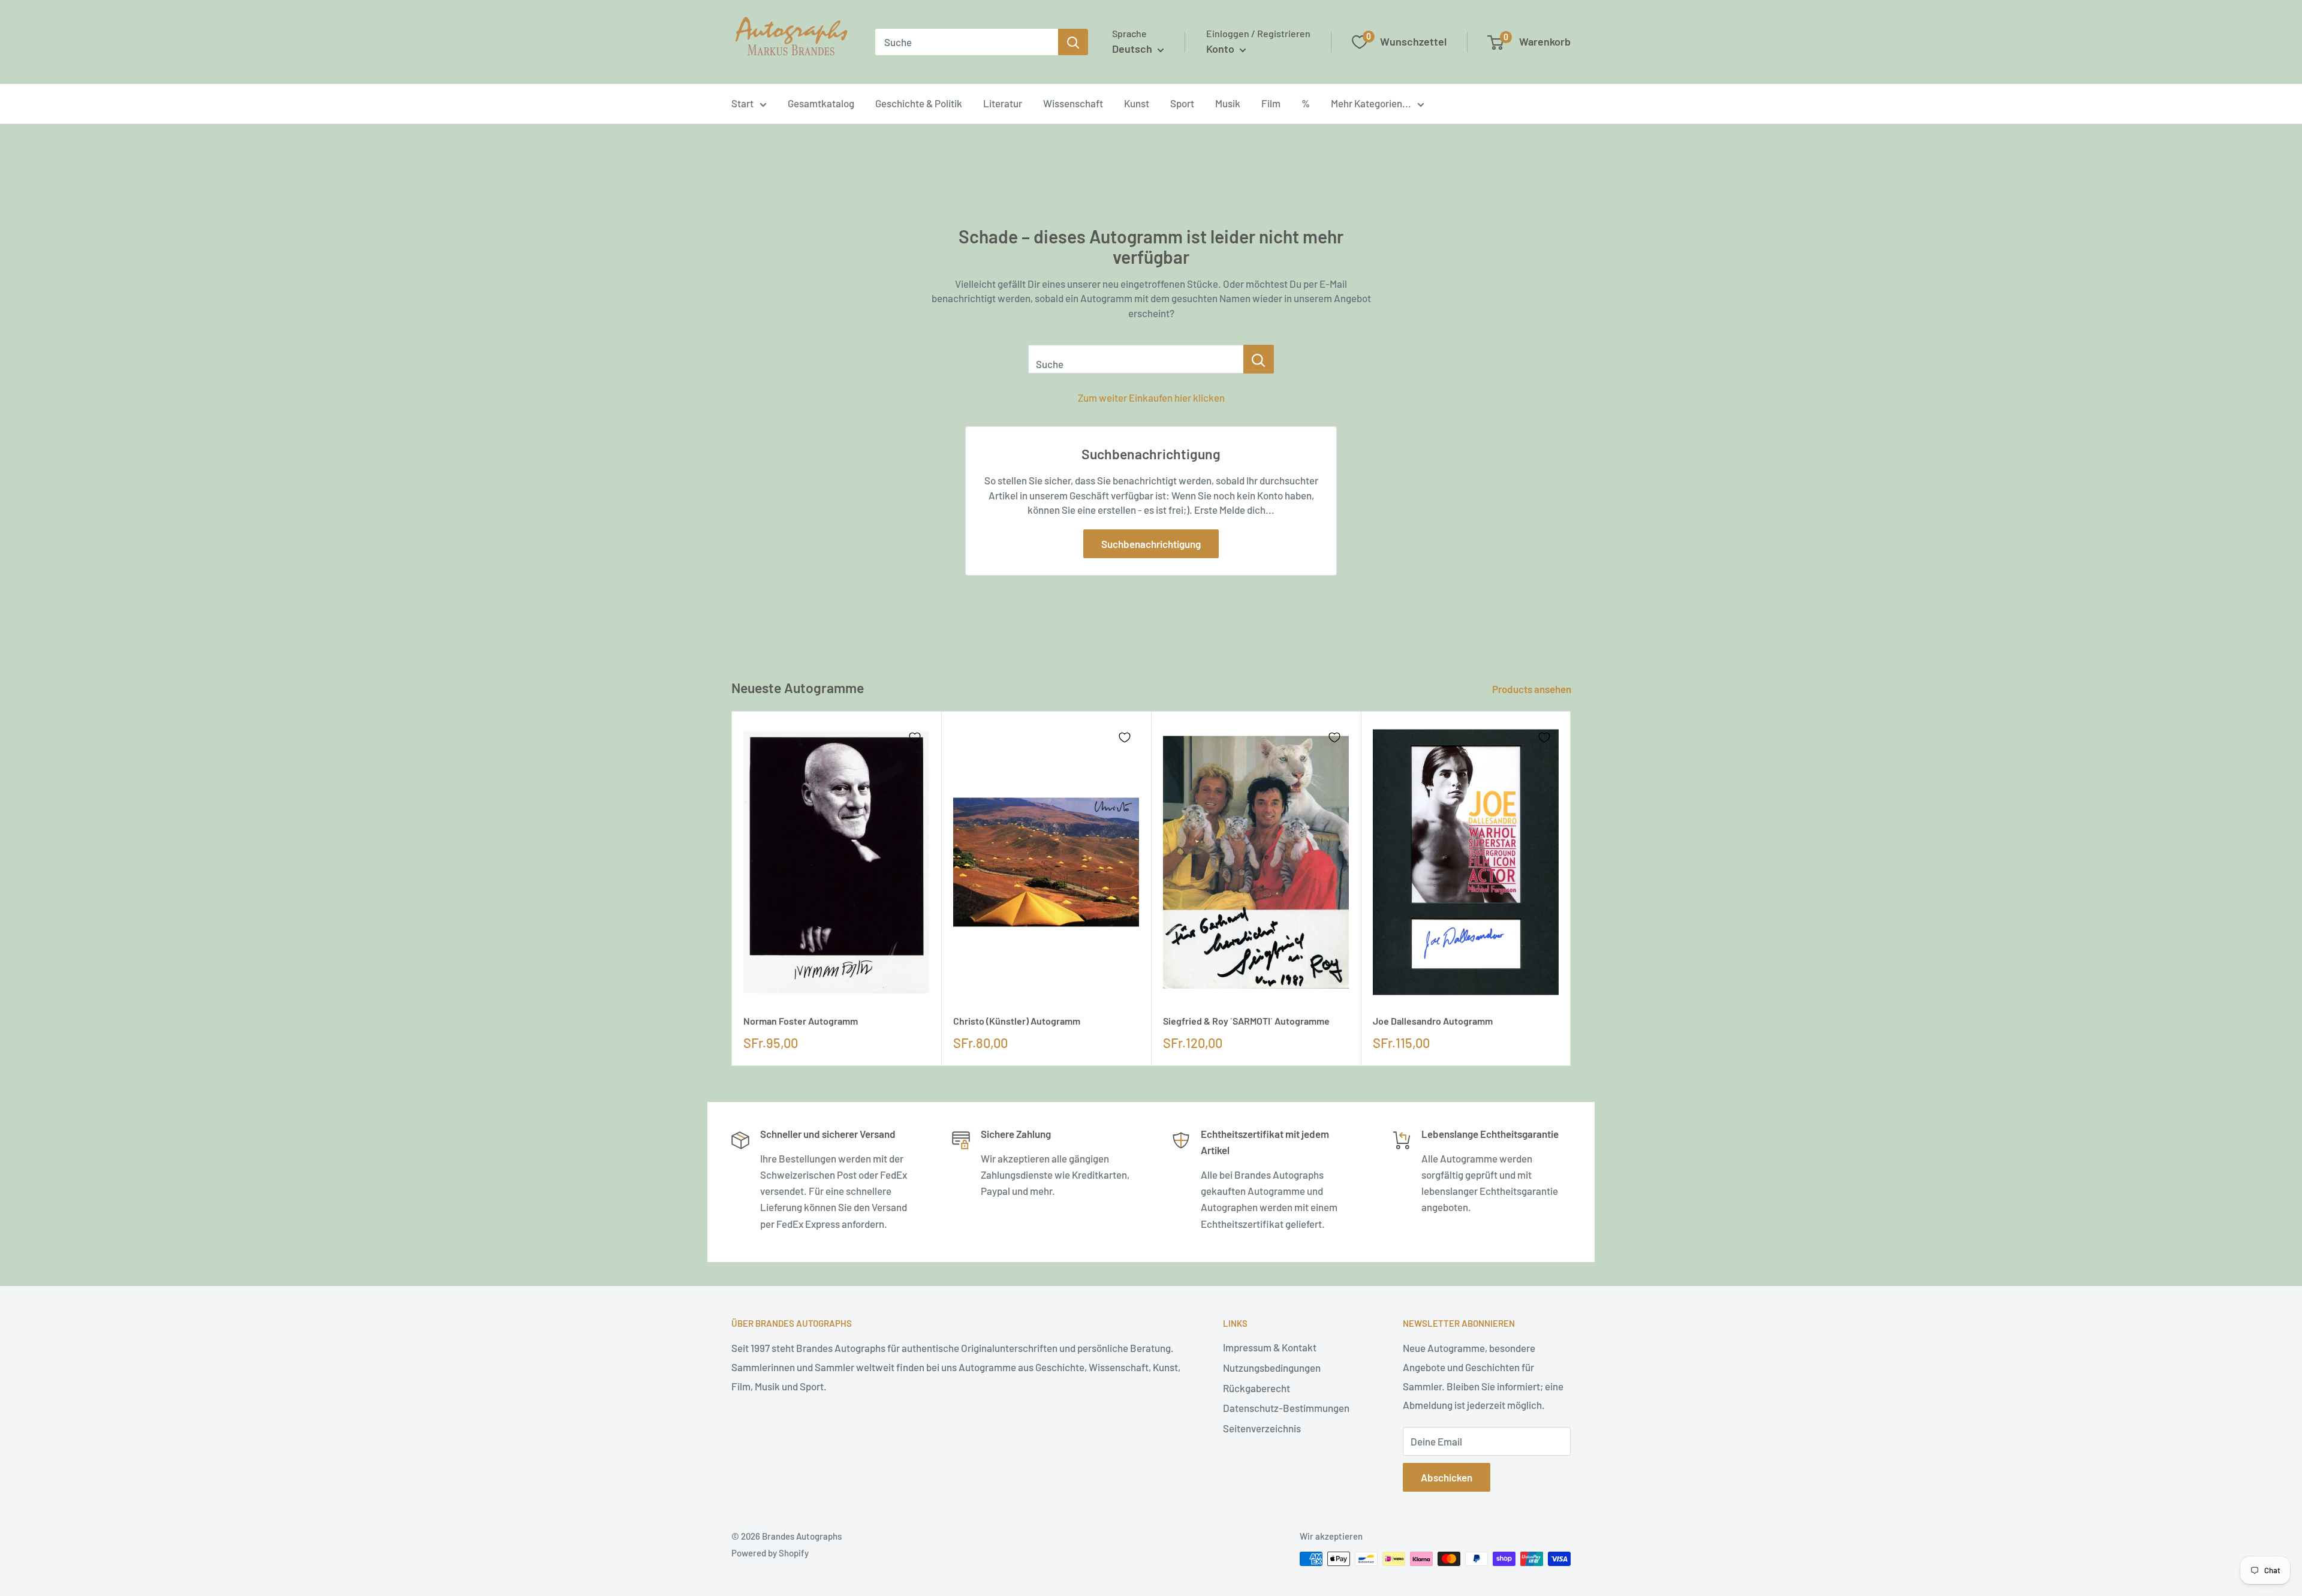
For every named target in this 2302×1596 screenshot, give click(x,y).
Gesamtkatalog (821, 103)
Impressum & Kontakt (1270, 1347)
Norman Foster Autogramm (801, 1021)
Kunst (1137, 103)
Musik (1228, 103)
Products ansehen (1533, 689)
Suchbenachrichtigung (1151, 544)
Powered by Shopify (770, 1553)
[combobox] (967, 42)
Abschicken (1447, 1477)
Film (1271, 103)
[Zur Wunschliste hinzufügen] (915, 737)
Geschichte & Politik (919, 103)
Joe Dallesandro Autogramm (1433, 1021)
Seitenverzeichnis (1262, 1428)
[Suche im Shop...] (1259, 359)
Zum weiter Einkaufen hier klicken (1151, 398)
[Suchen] (1073, 42)
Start (742, 103)
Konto (1221, 49)
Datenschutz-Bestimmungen (1286, 1408)
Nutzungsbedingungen (1272, 1368)
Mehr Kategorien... (1371, 103)
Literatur (1003, 103)
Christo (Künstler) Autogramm (1017, 1021)
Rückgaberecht (1257, 1388)
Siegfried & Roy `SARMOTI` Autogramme (1246, 1021)
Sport (1182, 103)
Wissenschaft (1073, 103)
